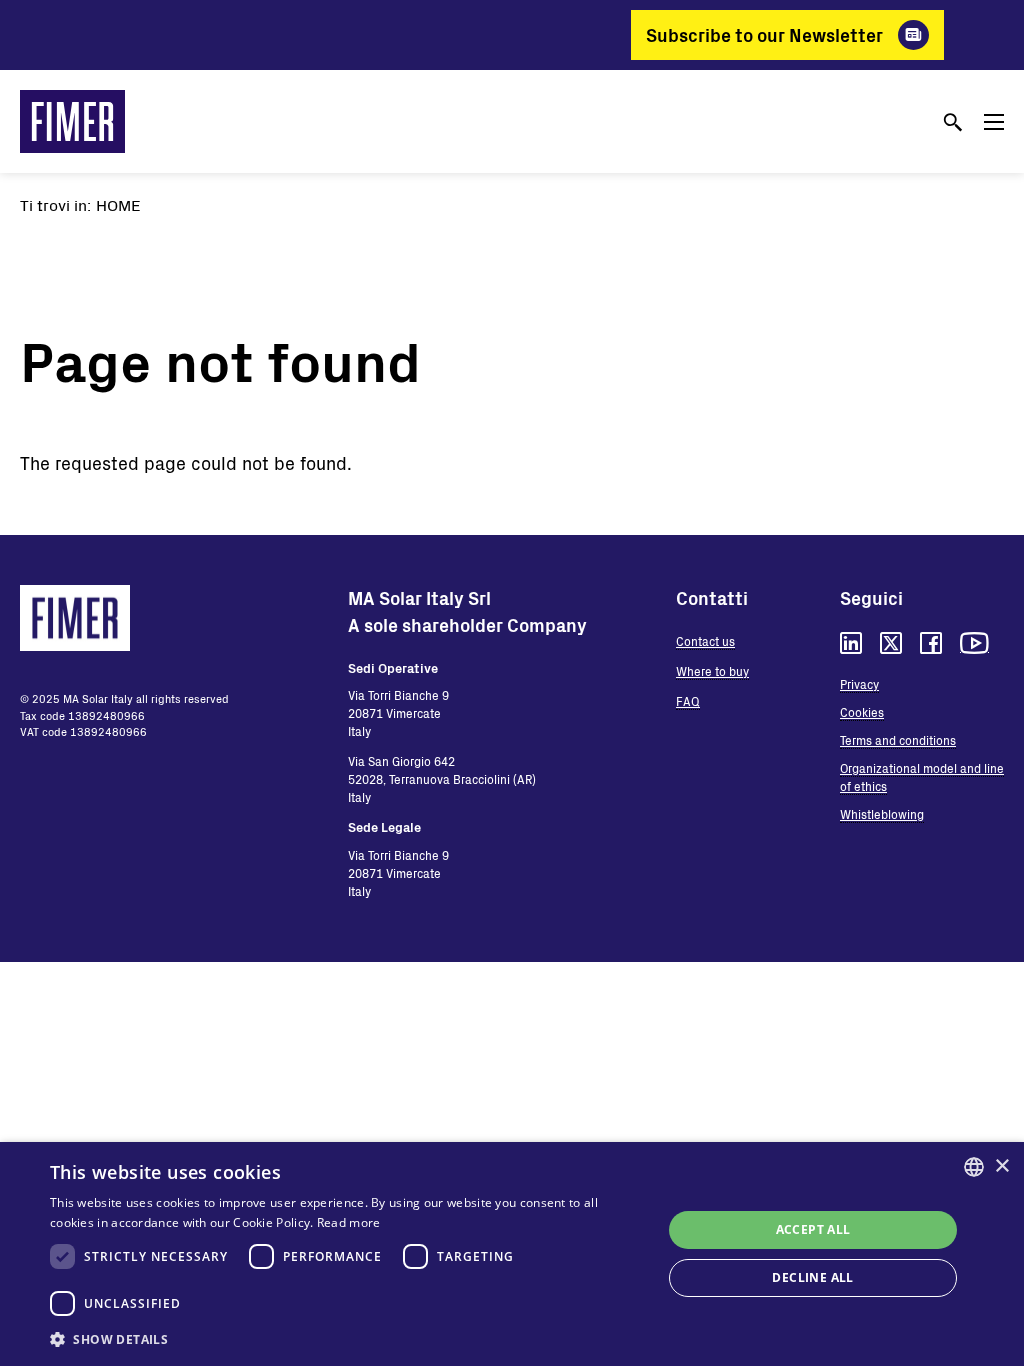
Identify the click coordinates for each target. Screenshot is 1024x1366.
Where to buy (712, 671)
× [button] (1001, 1166)
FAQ (688, 701)
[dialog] (512, 1254)
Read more (349, 1222)
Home (118, 204)
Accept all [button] (813, 1229)
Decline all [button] (812, 1277)
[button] (347, 1339)
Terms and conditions (898, 740)
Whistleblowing (882, 814)
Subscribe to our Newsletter (764, 35)
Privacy (859, 684)
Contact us (705, 641)
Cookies (862, 712)
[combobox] (974, 1167)
